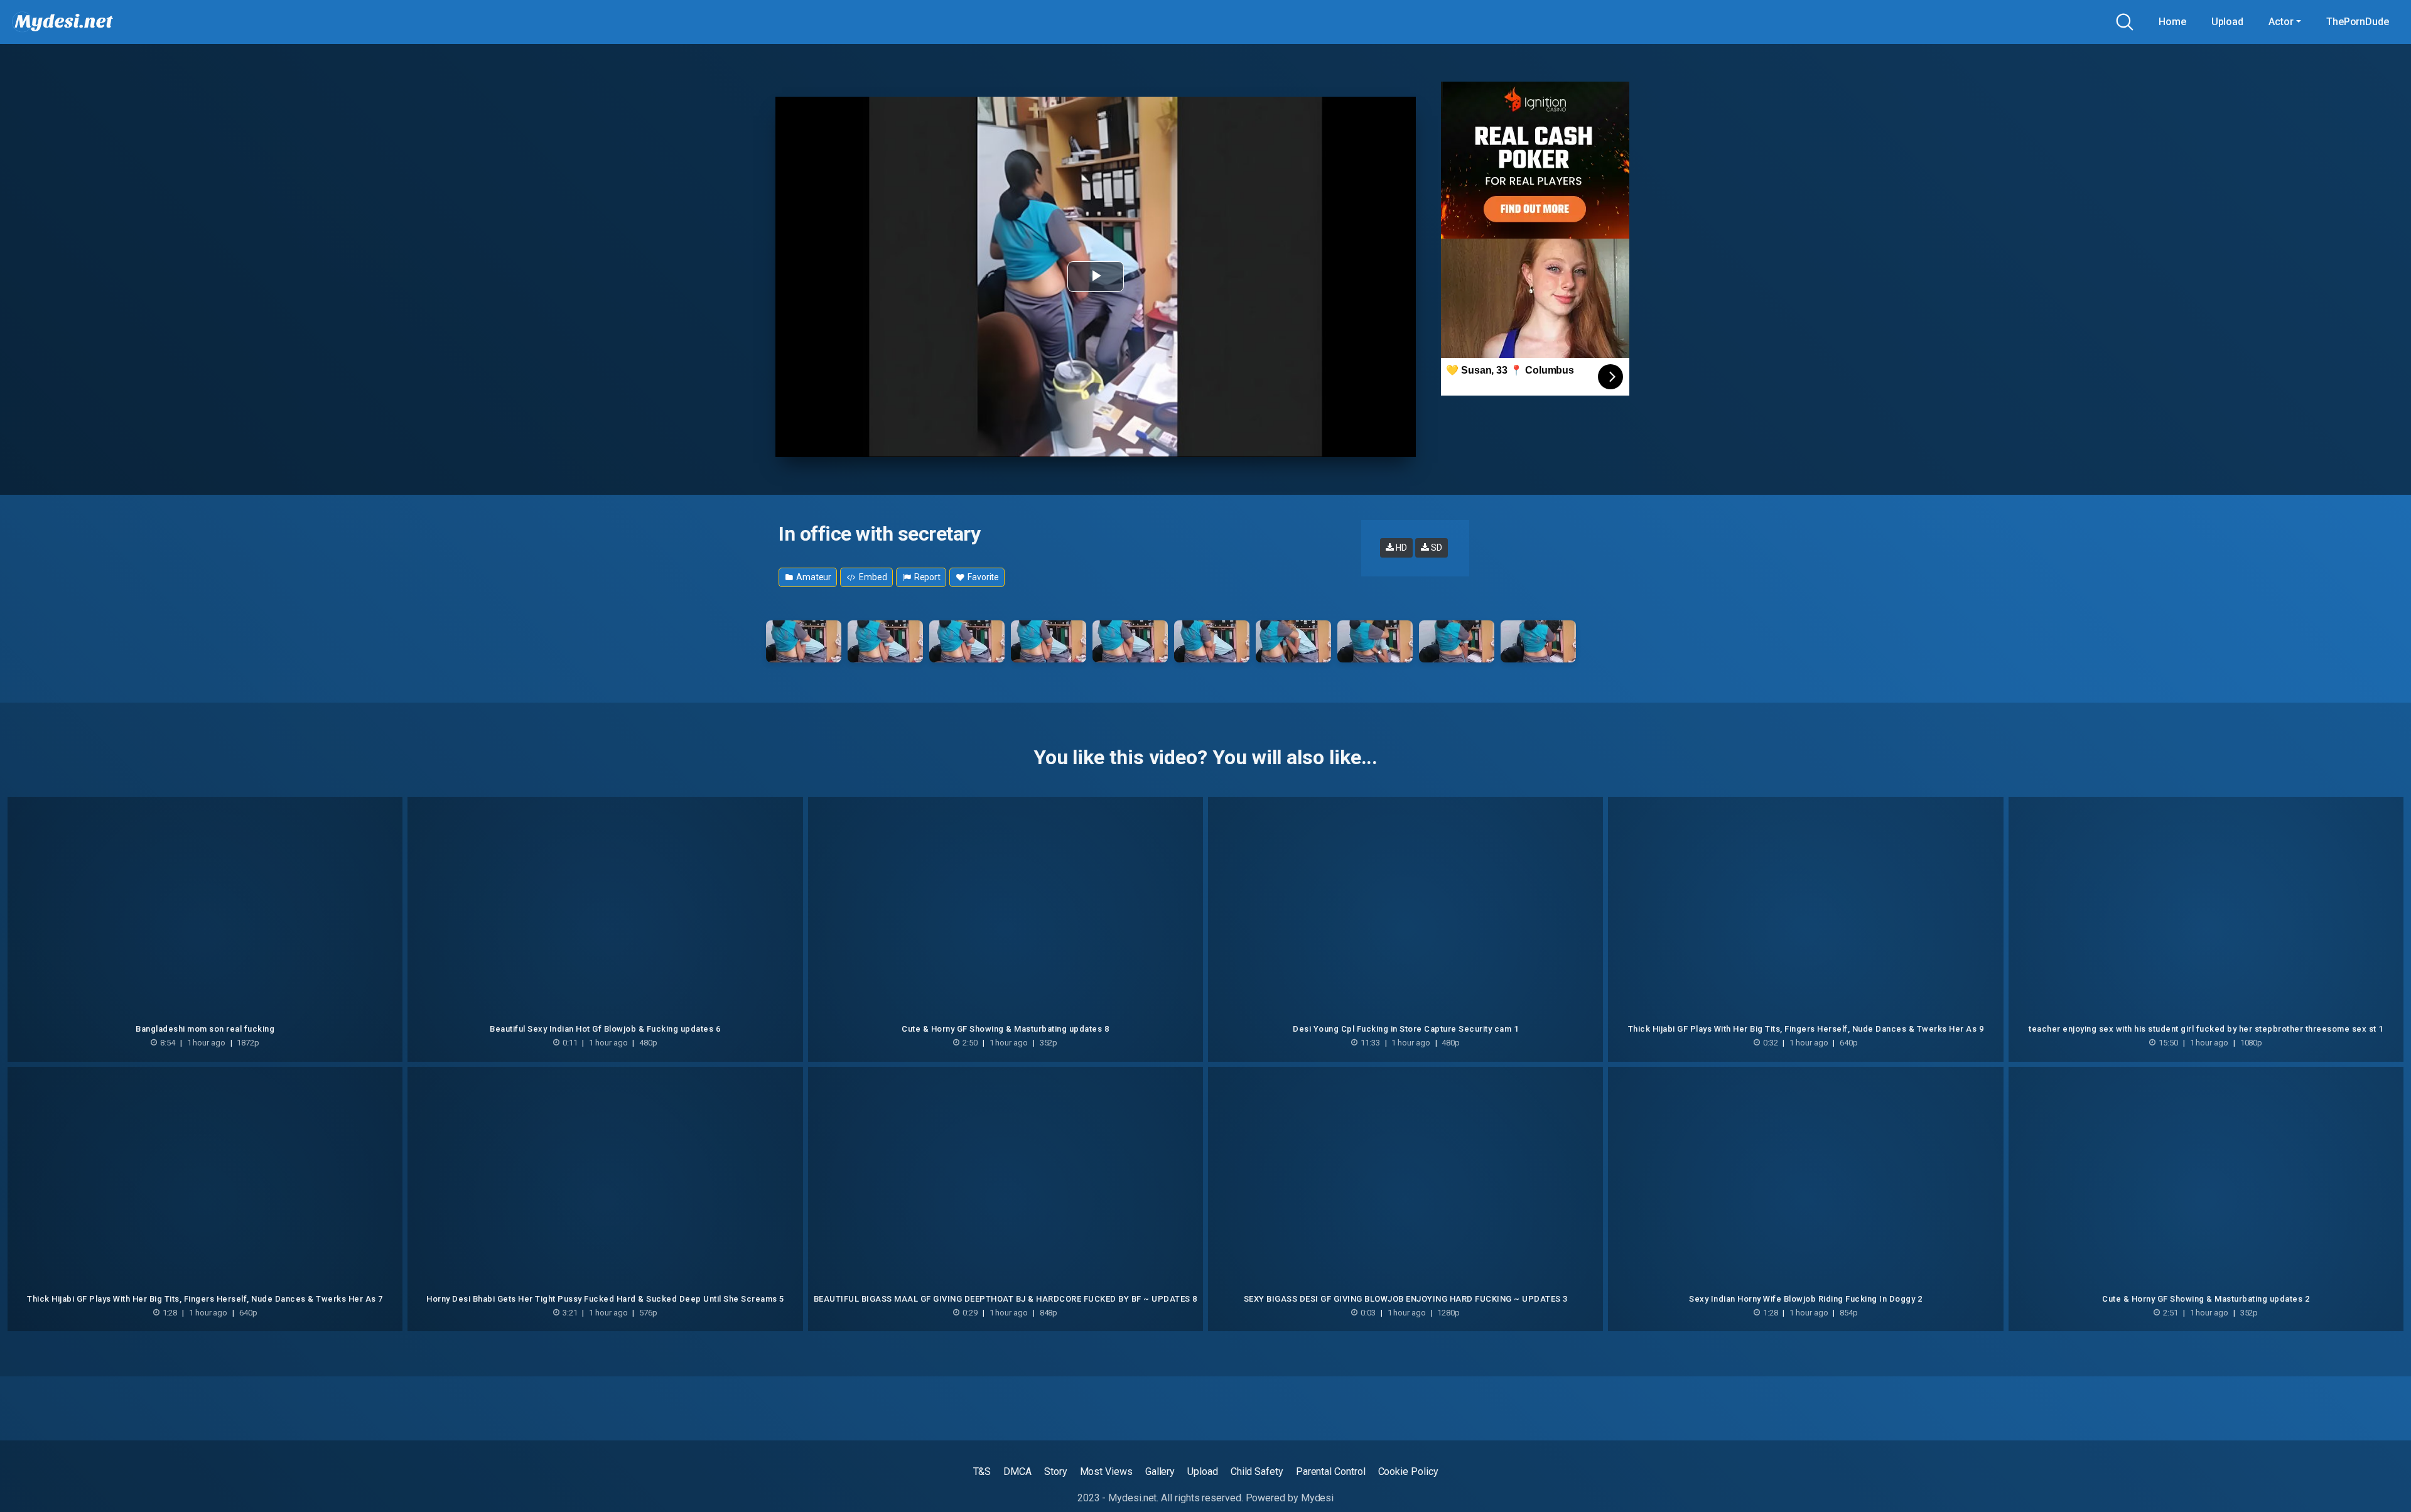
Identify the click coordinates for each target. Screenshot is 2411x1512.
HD (1400, 548)
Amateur (813, 577)
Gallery (1160, 1471)
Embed (872, 577)
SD (1436, 548)
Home (2172, 22)
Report (926, 577)
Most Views (1106, 1471)
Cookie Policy (1408, 1471)
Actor (2281, 22)
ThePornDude (2358, 22)
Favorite (982, 577)
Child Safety (1257, 1471)
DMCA (1017, 1471)
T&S (982, 1471)
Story (1056, 1471)
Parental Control (1331, 1471)
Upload (2228, 22)
